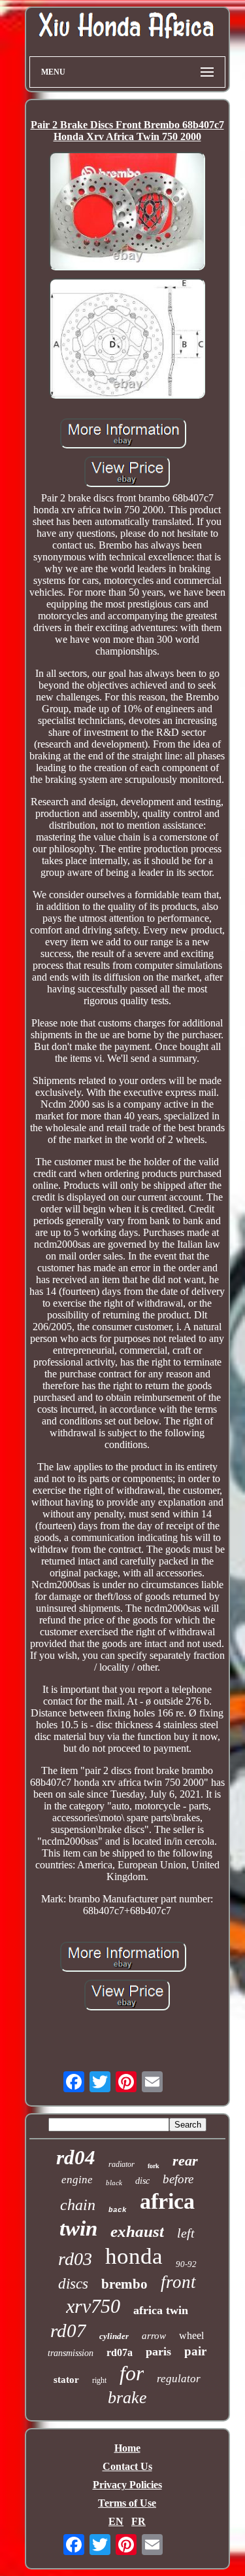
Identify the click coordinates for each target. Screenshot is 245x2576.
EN (116, 2521)
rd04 (76, 2157)
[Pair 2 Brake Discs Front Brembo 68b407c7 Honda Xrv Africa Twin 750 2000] (127, 212)
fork (154, 2166)
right (99, 2380)
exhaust (137, 2231)
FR (139, 2521)
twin (78, 2228)
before (178, 2179)
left (186, 2233)
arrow (154, 2336)
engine (77, 2180)
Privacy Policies (127, 2485)
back (118, 2210)
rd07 (68, 2331)
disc (142, 2181)
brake (127, 2398)
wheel (191, 2335)
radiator (122, 2164)
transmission (71, 2353)
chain (78, 2205)
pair (195, 2351)
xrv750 (93, 2306)
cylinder (114, 2336)
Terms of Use (127, 2503)
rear (185, 2161)
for (132, 2373)
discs (73, 2284)
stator (66, 2380)
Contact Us (127, 2466)
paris (158, 2351)
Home (127, 2448)
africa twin (161, 2310)
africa (167, 2201)
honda (134, 2256)
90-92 (186, 2264)
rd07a (120, 2352)
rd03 (75, 2259)
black (114, 2183)
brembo (124, 2284)
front (178, 2282)
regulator (179, 2379)
